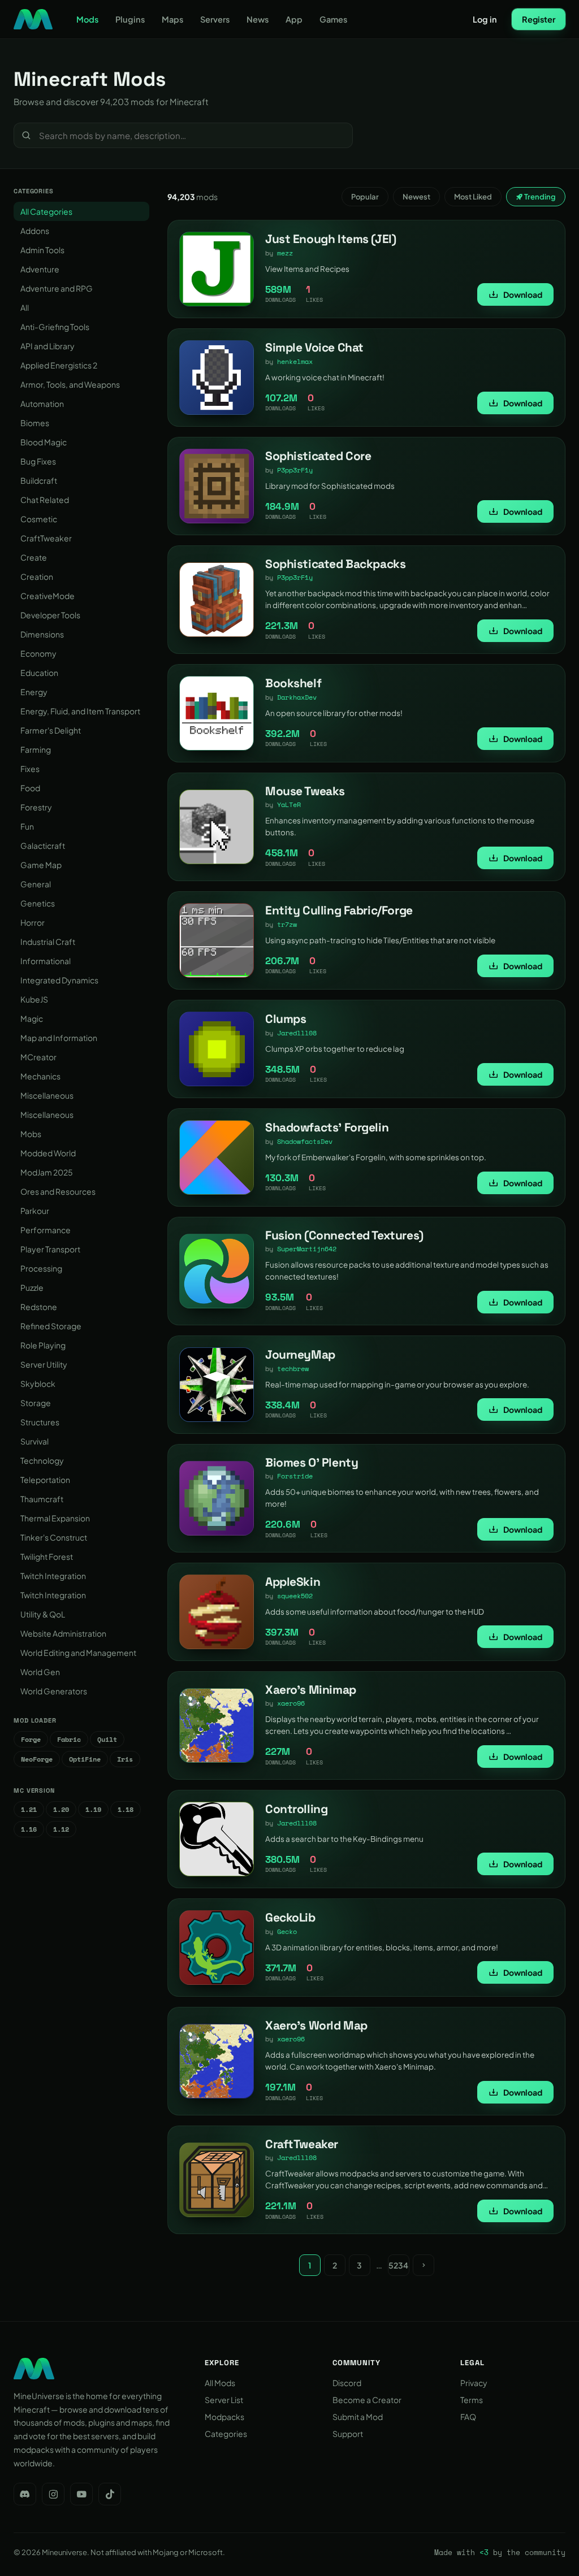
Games (333, 19)
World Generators (54, 1691)
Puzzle (32, 1287)
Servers (215, 19)
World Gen (40, 1672)
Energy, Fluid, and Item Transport (80, 711)
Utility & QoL (43, 1614)
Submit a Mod (358, 2417)
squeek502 (295, 1596)
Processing (41, 1268)
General (36, 884)
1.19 (93, 1809)
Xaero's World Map (316, 2025)
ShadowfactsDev (305, 1141)
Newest (416, 197)
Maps (172, 19)
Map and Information (59, 1038)
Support (348, 2434)
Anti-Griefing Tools (55, 327)
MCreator (38, 1057)
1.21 (29, 1809)
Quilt (107, 1739)
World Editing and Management (78, 1653)
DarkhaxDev (297, 697)
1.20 (61, 1809)
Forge (31, 1739)
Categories (226, 2434)
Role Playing (43, 1345)
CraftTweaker (46, 538)
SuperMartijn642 (307, 1249)
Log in (485, 19)
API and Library (47, 346)
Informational (46, 961)
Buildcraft (39, 480)
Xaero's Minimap (311, 1690)
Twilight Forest (47, 1556)
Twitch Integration (53, 1576)
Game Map (41, 865)
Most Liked (473, 197)
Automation (42, 404)
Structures (40, 1422)
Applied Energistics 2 (59, 365)
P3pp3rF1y (295, 470)
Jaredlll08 (297, 1033)
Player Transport (50, 1249)
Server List (224, 2400)
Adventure (40, 269)
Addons (35, 231)
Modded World (48, 1153)
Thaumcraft (42, 1499)
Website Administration (63, 1633)
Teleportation (45, 1480)
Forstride (295, 1476)
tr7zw (287, 924)
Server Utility (44, 1364)
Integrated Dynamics (59, 980)
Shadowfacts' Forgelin (327, 1127)
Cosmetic (39, 519)
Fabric (69, 1739)
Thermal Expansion (55, 1518)
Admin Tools (42, 250)
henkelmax (295, 361)
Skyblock (38, 1384)
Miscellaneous (47, 1095)
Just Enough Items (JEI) (330, 239)
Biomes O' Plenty (312, 1462)
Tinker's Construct (54, 1537)
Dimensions (42, 634)
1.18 (126, 1809)
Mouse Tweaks (305, 791)
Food (30, 788)
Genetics (38, 903)
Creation (37, 576)
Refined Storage (51, 1326)
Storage (36, 1403)
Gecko (287, 1931)
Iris (125, 1759)
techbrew (293, 1369)
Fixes (30, 769)
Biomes (35, 423)
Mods (87, 19)
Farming (36, 749)
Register (539, 19)
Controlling (296, 1809)
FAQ (468, 2417)
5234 (398, 2265)
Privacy (474, 2383)
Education (39, 673)
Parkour (35, 1211)
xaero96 (291, 1703)
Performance (46, 1230)
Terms (472, 2400)
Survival (34, 1441)
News (258, 19)
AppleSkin (293, 1582)
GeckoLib (290, 1917)
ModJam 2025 (47, 1172)
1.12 (61, 1829)
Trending (539, 197)
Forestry (36, 807)
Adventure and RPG (57, 288)
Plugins (130, 19)
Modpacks (224, 2417)
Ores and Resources (58, 1191)
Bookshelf (293, 683)
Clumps (286, 1019)
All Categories (46, 211)
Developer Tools (50, 615)
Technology (42, 1460)
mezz (285, 253)
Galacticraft (43, 845)
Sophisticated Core (318, 456)
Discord (347, 2383)
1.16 (29, 1829)
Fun (27, 826)
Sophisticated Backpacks (335, 564)
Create (34, 557)
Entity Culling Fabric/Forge (339, 910)
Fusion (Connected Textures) (344, 1235)
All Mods (220, 2383)
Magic (32, 1018)
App (294, 19)
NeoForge (37, 1759)
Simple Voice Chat (314, 347)
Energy (34, 692)
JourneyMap (300, 1354)
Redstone (39, 1307)
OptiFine (85, 1759)
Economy (38, 653)
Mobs (31, 1134)
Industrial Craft (48, 942)
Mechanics (40, 1076)
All (25, 307)
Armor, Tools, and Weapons (70, 384)
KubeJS (34, 999)
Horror (33, 922)
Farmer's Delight (51, 730)
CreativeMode (47, 596)
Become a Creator (367, 2400)
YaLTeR (289, 805)
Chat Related (45, 500)
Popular (365, 197)
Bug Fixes (38, 461)
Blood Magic (44, 442)
